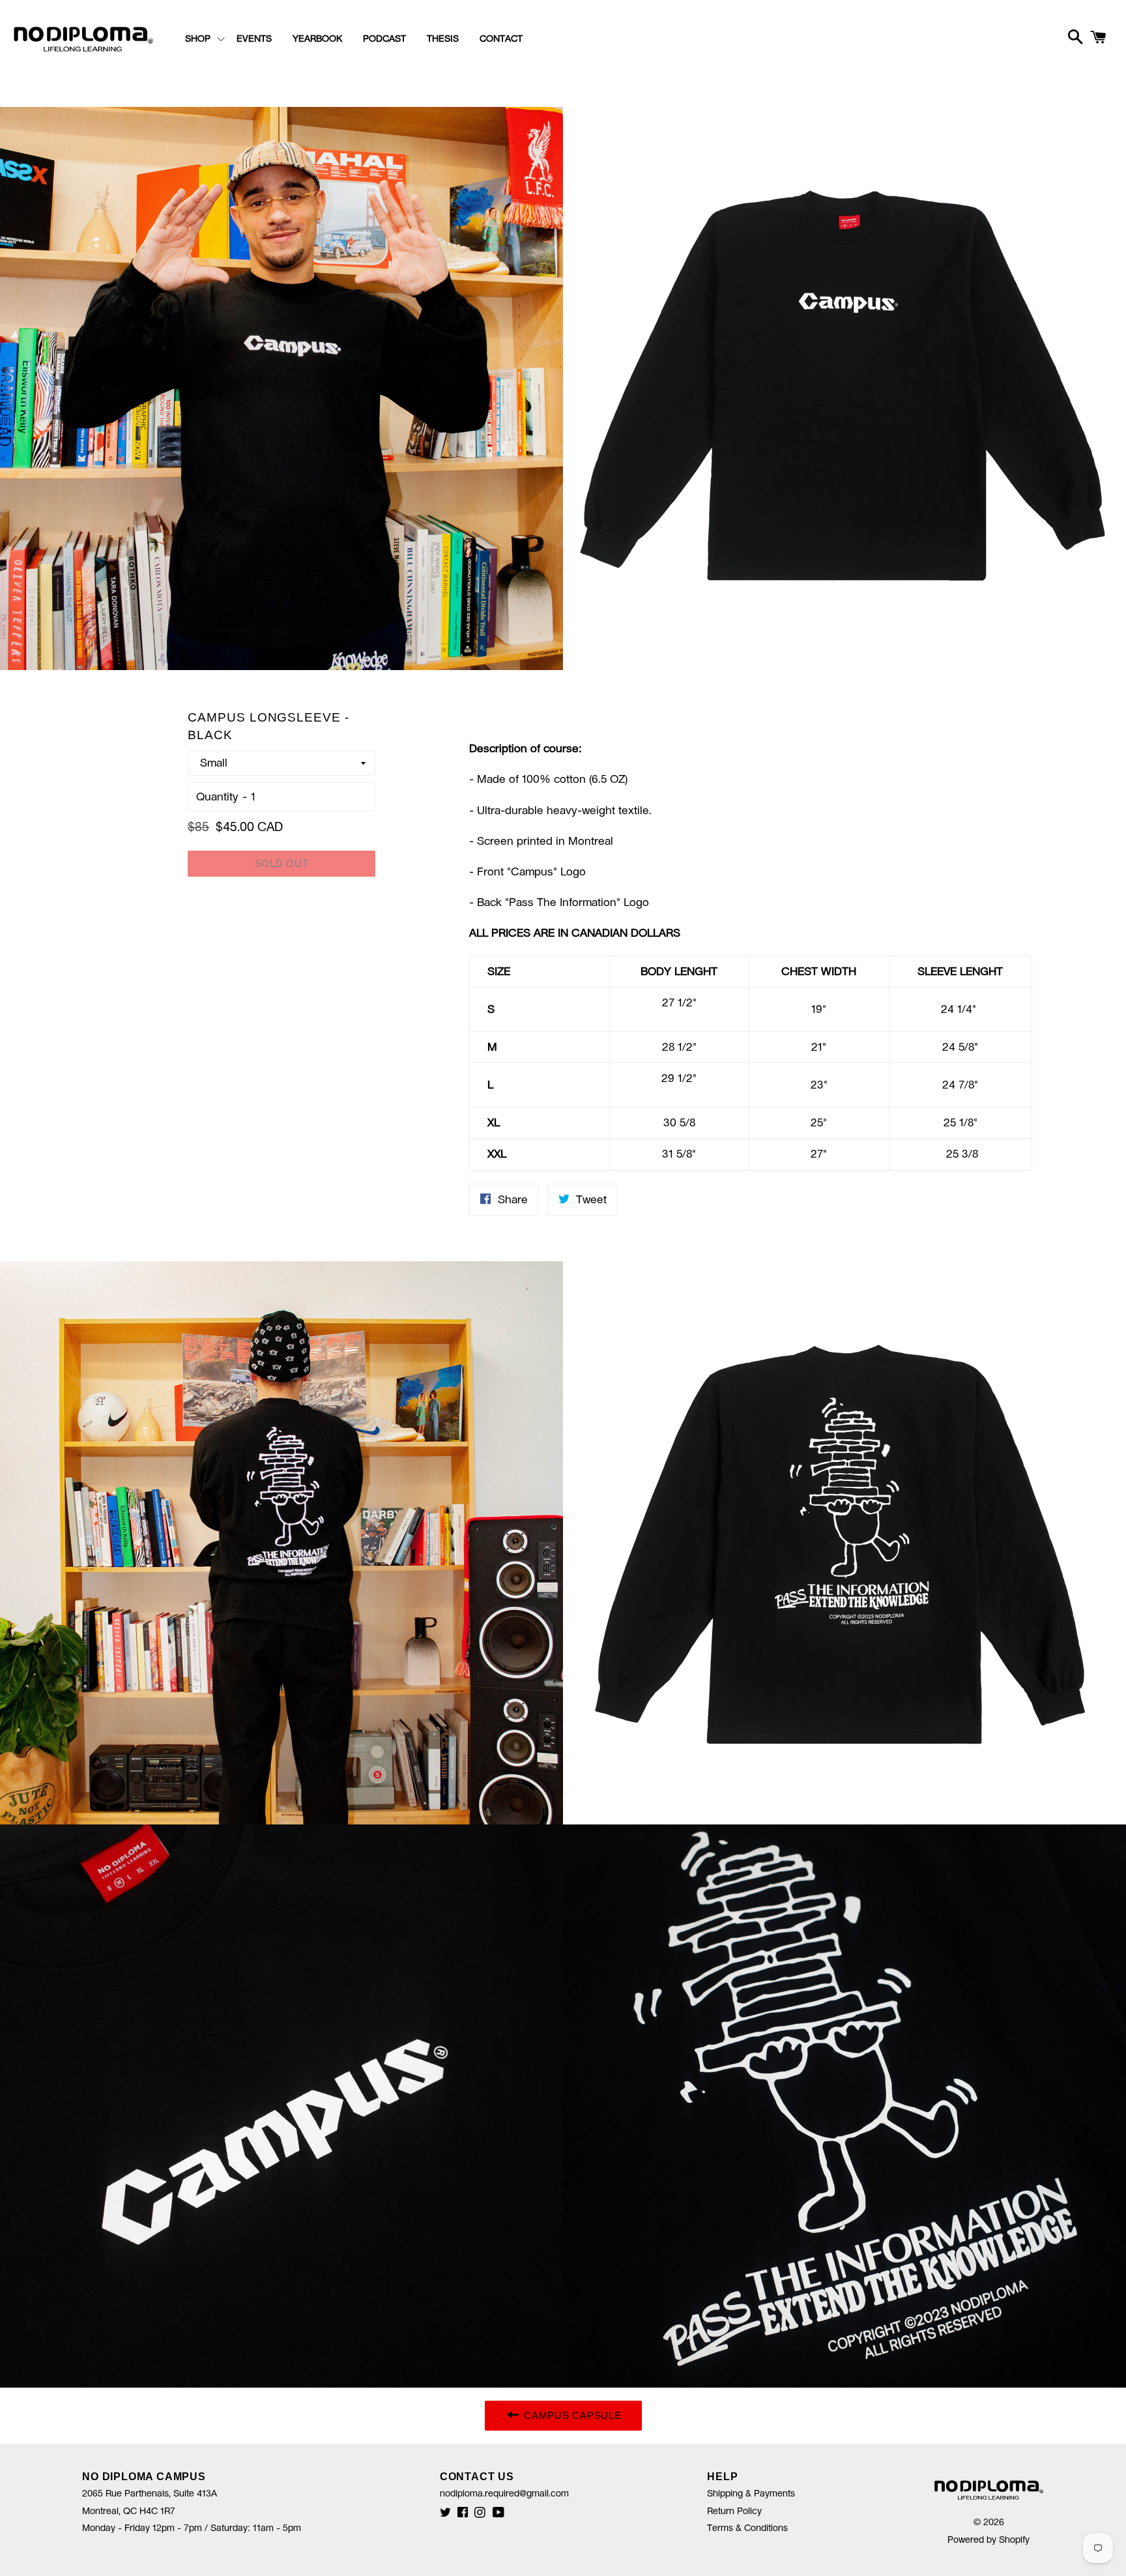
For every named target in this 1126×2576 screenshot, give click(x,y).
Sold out (282, 863)
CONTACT (501, 39)
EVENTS (254, 39)
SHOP (198, 39)
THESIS (443, 39)
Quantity (217, 797)
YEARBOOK (317, 39)
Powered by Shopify (989, 2540)
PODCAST (384, 39)
